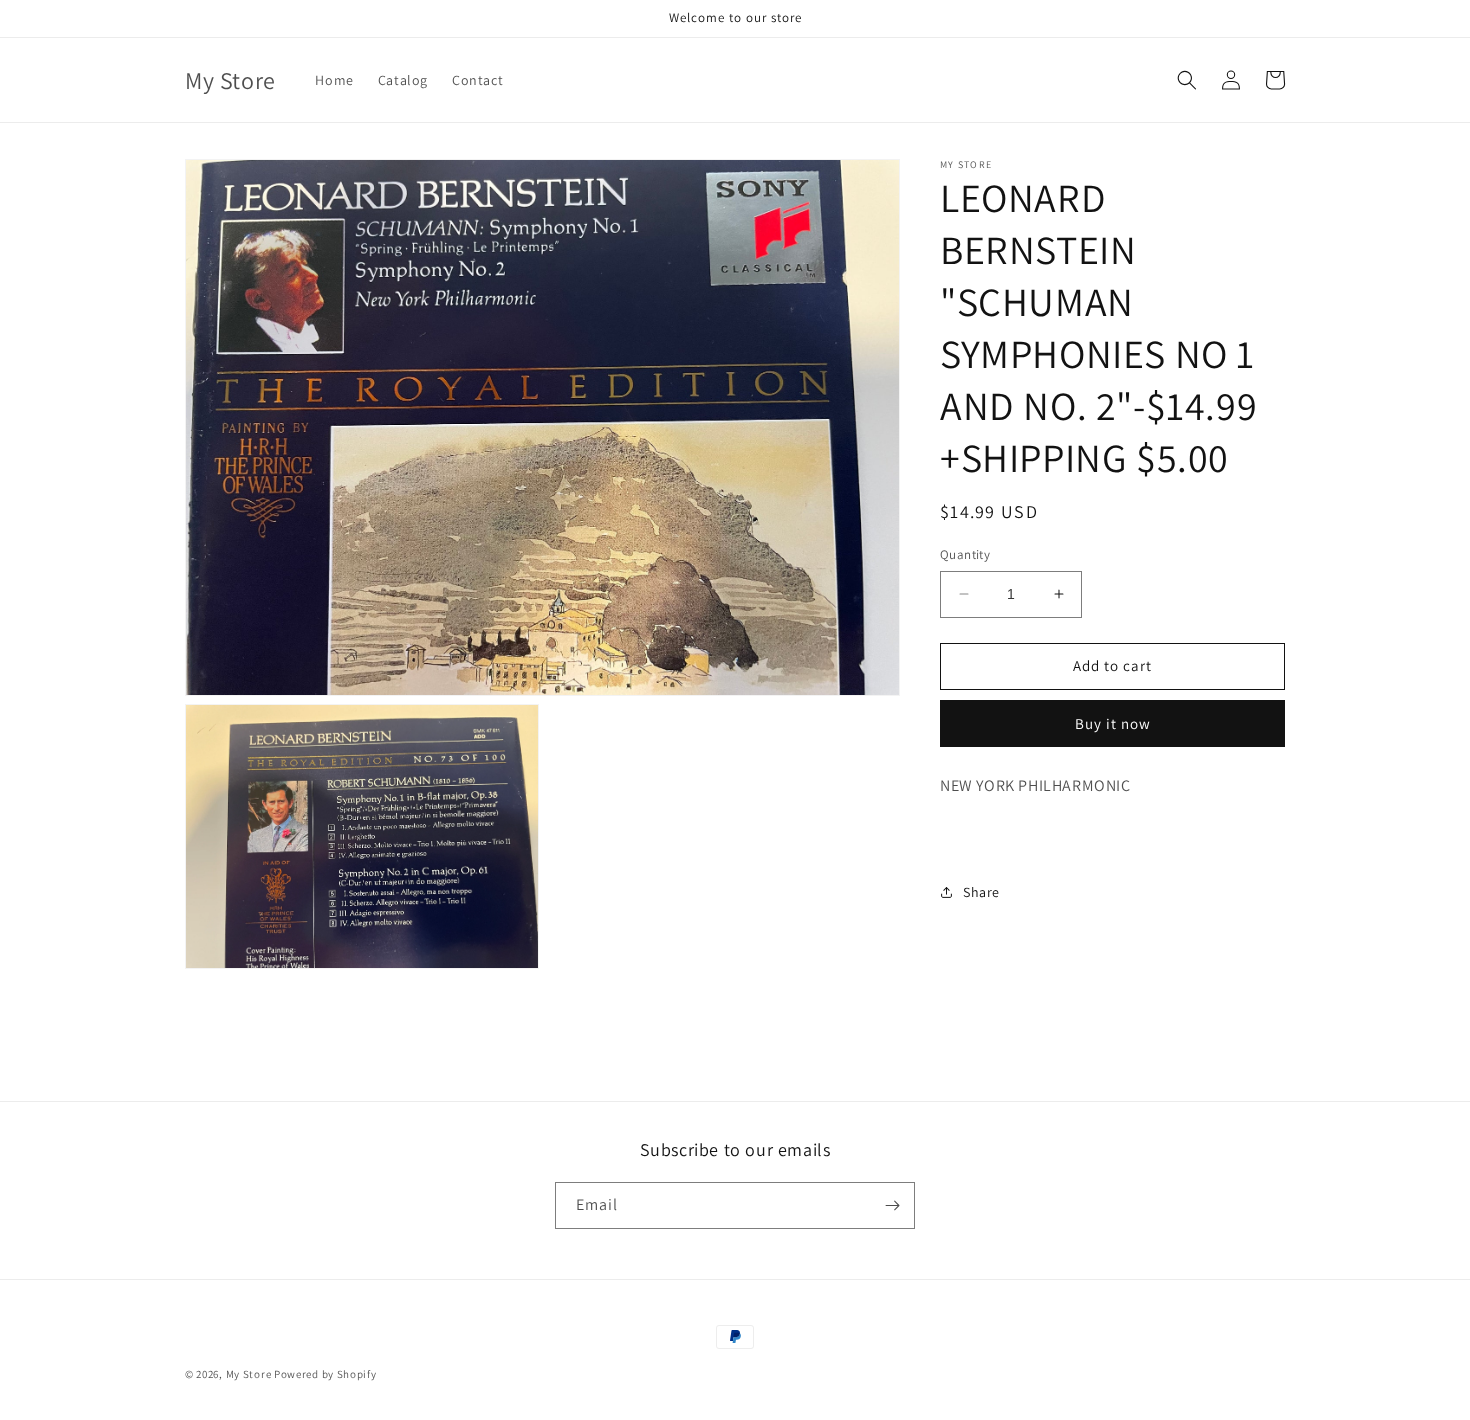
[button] (1187, 80)
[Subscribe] (892, 1205)
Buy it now (1113, 722)
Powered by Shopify (325, 1374)
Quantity (965, 554)
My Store (249, 1374)
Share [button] (981, 891)
